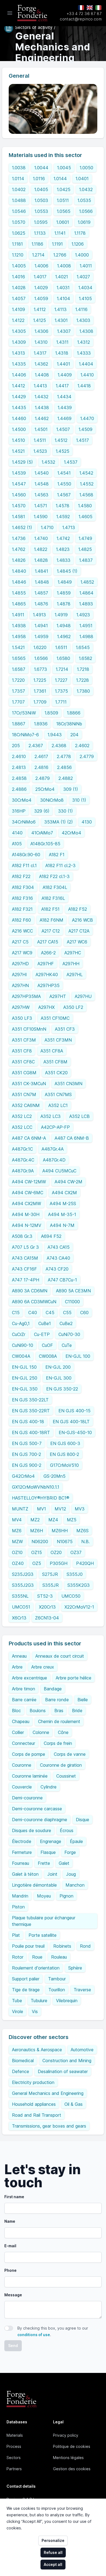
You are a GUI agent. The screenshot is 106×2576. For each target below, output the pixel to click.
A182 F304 (23, 887)
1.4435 (19, 408)
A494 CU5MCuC (59, 1171)
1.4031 (63, 288)
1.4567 (64, 495)
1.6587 (19, 669)
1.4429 (19, 397)
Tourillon (57, 1990)
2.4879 (43, 778)
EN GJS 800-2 (64, 1454)
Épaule (76, 1841)
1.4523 (40, 451)
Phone (10, 2270)
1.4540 (42, 473)
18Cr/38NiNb (69, 724)
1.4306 (41, 331)
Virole (18, 2011)
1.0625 (19, 233)
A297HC (73, 953)
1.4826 (19, 560)
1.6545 (83, 647)
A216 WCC (22, 931)
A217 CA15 (48, 942)
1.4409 (65, 375)
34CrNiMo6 (24, 822)
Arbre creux (43, 1667)
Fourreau (21, 1863)
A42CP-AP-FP (55, 1127)
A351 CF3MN (58, 1040)
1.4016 (18, 277)
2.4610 (19, 756)
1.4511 (40, 440)
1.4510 (18, 440)
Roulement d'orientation (36, 1968)
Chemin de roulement (59, 1721)
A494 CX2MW (26, 1203)
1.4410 (87, 375)
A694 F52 (51, 1236)
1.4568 (86, 495)
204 (74, 735)
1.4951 (86, 626)
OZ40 (18, 1563)
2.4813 (19, 767)
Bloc (16, 1711)
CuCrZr (19, 1334)
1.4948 (64, 626)
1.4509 (85, 429)
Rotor (18, 1957)
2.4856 (64, 767)
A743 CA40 (58, 1258)
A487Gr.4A (53, 1149)
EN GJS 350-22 (62, 1389)
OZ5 (37, 1563)
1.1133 (40, 233)
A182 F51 (50, 909)
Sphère (75, 1968)
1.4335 (19, 364)
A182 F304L (55, 887)
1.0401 (82, 179)
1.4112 (40, 309)
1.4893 (86, 604)
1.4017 (40, 277)
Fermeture (22, 1852)
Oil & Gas (74, 2104)
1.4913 (39, 615)
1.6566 (41, 658)
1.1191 (57, 244)
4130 (87, 822)
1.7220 (18, 680)
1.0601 (63, 222)
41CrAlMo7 (42, 833)
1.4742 (63, 538)
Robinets (62, 1946)
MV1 (41, 1509)
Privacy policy (66, 2435)
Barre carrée (24, 1700)
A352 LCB (79, 1116)
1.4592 (63, 517)
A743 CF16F (24, 1269)
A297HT (58, 996)
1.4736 (19, 538)
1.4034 (85, 288)
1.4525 (63, 451)
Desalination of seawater (63, 2071)
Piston (18, 1907)
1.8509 (51, 713)
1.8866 (74, 713)
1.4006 (41, 266)
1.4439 (65, 408)
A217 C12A (79, 931)
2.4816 (41, 767)
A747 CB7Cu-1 (62, 1280)
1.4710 (47, 527)
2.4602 (82, 746)
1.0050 (86, 168)
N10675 (65, 1542)
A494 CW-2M (68, 1182)
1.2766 (60, 255)
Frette (44, 1863)
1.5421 (18, 647)
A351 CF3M (24, 1040)
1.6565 (19, 658)
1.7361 (40, 691)
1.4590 (41, 517)
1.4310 (41, 342)
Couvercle (22, 1787)
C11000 (72, 1302)
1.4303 (83, 320)
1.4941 (41, 626)
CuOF (47, 1345)
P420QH (85, 1563)
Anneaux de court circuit (60, 1656)
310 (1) (79, 800)
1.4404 (86, 364)
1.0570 (19, 222)
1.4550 (64, 484)
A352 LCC (22, 1127)
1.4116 (81, 309)
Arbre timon (24, 1689)
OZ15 (37, 1552)
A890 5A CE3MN (73, 1291)
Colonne (41, 1732)
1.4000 (82, 255)
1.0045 (64, 168)
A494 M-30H (26, 1214)
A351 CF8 (22, 1051)
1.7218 (83, 669)
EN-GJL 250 (25, 1378)
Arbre (17, 1667)
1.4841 (41, 571)
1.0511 (63, 200)
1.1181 (17, 244)
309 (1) (71, 789)
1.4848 (42, 582)
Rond (85, 1946)
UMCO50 (71, 1596)
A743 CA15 (59, 1247)
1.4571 (41, 506)
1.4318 (62, 353)
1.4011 (86, 266)
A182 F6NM (52, 920)
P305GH (59, 1563)
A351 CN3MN (68, 1084)
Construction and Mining (67, 2061)
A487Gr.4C (23, 1160)
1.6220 (40, 647)
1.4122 (18, 320)
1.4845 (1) (67, 571)
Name (10, 2221)
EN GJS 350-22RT (31, 1411)
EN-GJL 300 (59, 1378)
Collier (18, 1732)
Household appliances (34, 2104)
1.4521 (18, 451)
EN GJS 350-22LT (30, 1400)
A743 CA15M (25, 1258)
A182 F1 (57, 855)
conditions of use (34, 2335)
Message (13, 2295)
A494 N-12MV (27, 1225)
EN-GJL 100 (78, 1356)
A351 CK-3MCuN (29, 1084)
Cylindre (49, 1787)
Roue (37, 1957)
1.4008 (64, 266)
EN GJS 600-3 (65, 1443)
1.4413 (40, 386)
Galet (64, 1863)
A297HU (83, 996)
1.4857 (41, 593)
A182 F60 (21, 920)
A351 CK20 (56, 1073)
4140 (17, 833)
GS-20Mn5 (54, 1476)
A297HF (46, 964)
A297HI (19, 975)
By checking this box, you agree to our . (53, 2331)
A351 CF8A (52, 1051)
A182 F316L (53, 898)
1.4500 (19, 429)
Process (14, 2446)
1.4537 (71, 462)
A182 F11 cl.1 (24, 865)
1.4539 (19, 473)
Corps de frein (58, 1743)
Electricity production (33, 2082)
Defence (21, 2071)
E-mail (10, 2246)
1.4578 (63, 506)
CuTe (67, 1345)
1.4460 (19, 418)
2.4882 (66, 778)
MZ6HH (60, 1531)
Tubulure (39, 2001)
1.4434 (64, 397)
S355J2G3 (23, 1585)
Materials (15, 2435)
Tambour (57, 1979)
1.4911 (18, 615)
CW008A (48, 1356)
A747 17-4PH (26, 1280)
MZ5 (72, 1520)
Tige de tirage (26, 1990)
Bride (77, 1711)
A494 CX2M (64, 1193)
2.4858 (19, 778)
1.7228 (82, 680)
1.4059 (41, 298)
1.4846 (19, 582)
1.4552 (87, 484)
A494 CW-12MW (29, 1182)
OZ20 (56, 1552)
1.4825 (85, 549)
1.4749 (85, 538)
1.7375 (61, 691)
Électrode (22, 1841)
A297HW (21, 1007)
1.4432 (41, 397)
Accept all (53, 2564)
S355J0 (75, 1574)
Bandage (53, 1689)
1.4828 (41, 560)
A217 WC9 (22, 953)
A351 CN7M (24, 1094)
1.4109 (18, 309)
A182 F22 (21, 876)
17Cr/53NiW (24, 713)
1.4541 (64, 473)
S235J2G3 (23, 1574)
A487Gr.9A (23, 1171)
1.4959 (41, 637)
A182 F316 (22, 898)
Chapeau (21, 1721)
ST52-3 (45, 1596)
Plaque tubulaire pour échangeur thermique (44, 1921)
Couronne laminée (30, 1776)
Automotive (82, 2050)
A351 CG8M (24, 1073)
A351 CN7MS (58, 1094)
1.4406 (19, 375)
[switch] (9, 2328)
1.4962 (64, 637)
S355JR (51, 1585)
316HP (19, 811)
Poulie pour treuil (28, 1946)
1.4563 (41, 495)
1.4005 (19, 266)
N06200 (40, 1542)
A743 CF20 (57, 1269)
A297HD (20, 964)
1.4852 (87, 582)
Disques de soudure (32, 1830)
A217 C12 (51, 931)
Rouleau (59, 1957)
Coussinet (66, 1776)
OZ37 (76, 1552)
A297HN (20, 985)
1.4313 (18, 353)
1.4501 (41, 429)
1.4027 (83, 277)
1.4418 (84, 386)
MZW (17, 1542)
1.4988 (86, 637)
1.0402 (19, 189)
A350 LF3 (22, 1018)
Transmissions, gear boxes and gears (49, 2126)
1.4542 (86, 473)
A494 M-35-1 (62, 1214)
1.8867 (19, 724)
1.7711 (61, 702)
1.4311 (62, 342)
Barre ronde (57, 1700)
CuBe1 (45, 1323)
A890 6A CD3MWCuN (34, 1302)
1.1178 (80, 233)
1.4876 (41, 604)
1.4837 (86, 560)
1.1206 (78, 244)
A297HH (71, 964)
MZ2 (35, 1520)
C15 (16, 1313)
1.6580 (63, 658)
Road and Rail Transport (37, 2115)
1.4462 (42, 418)
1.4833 (63, 560)
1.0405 (41, 189)
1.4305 (19, 331)
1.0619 (84, 222)
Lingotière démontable (34, 1885)
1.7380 (83, 691)
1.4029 (41, 288)
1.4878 (64, 604)
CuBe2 (66, 1323)
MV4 (17, 1520)
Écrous (67, 1830)
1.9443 (55, 735)
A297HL (75, 975)
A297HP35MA (26, 996)
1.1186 (37, 244)
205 (16, 746)
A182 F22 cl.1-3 (54, 876)
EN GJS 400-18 (28, 1422)
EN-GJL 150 (24, 1367)
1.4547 (19, 484)
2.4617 (41, 756)
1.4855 (19, 593)
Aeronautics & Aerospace (37, 2050)
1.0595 (41, 222)
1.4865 (19, 604)
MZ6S (82, 1531)
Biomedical (23, 2061)
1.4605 (85, 517)
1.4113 (60, 309)
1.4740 (41, 538)
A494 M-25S (63, 1203)
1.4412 (18, 386)
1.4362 (41, 364)
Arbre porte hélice (74, 1678)
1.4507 (63, 429)
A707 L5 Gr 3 (25, 1247)
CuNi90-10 (23, 1345)
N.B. (85, 1542)
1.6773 (40, 669)
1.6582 (85, 658)
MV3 (80, 1509)
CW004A (21, 1356)
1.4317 (40, 353)
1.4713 (69, 527)
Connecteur (24, 1743)
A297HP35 (49, 985)
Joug (71, 1874)
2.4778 (64, 756)
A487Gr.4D (54, 1160)
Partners (14, 2469)
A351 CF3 (65, 1029)
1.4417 (62, 386)
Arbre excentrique (29, 1678)
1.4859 (64, 593)
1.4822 (41, 549)
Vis (35, 2011)
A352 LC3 (51, 1116)
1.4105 (85, 298)
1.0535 (84, 200)
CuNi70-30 (69, 1334)
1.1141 (60, 233)
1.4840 (19, 571)
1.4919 (61, 615)
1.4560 (19, 495)
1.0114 (18, 179)
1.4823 (63, 549)
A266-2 (48, 953)
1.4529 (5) (22, 462)
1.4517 (82, 440)
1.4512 (61, 440)
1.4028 (19, 288)
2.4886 (19, 789)
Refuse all (53, 2552)
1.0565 (64, 211)
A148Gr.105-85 (45, 844)
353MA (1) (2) (59, 822)
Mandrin (20, 1896)
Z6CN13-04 (47, 1618)
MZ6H (37, 1531)
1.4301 (61, 320)
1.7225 (40, 680)
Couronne (22, 1765)
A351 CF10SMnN (29, 1029)
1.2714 (38, 255)
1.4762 (19, 549)
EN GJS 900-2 (27, 1465)
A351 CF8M (55, 1062)
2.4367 (36, 746)
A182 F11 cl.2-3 (60, 865)
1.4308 (86, 331)
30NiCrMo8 (52, 800)
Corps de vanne (70, 1754)
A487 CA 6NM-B (72, 1138)
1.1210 (18, 255)
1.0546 (19, 211)
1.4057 (19, 298)
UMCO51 (21, 1607)
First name (14, 2197)
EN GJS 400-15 (74, 1411)
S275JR (50, 1574)
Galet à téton (25, 1874)
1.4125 (40, 320)
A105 (17, 844)
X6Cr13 (19, 1618)
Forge (70, 1852)
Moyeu (44, 1896)
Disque (82, 1820)
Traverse (82, 1990)
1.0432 (86, 189)
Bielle (83, 1700)
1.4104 (63, 298)
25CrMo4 (45, 789)
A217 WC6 (77, 942)
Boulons (38, 1711)
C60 (84, 1313)
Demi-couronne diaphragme (40, 1820)
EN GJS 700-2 (26, 1454)
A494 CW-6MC (28, 1193)
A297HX (46, 1007)
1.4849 (65, 582)
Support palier (26, 1979)
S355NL (20, 1596)
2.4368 (59, 746)
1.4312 (84, 342)
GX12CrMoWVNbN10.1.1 (36, 1487)
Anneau (19, 1656)
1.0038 (19, 168)
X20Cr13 (47, 1607)
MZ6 (17, 1531)
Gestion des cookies (72, 2469)
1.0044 (41, 168)
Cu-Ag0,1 (21, 1323)
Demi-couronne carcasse (37, 1809)
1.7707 (18, 702)
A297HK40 (47, 975)
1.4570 (19, 506)
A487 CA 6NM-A (29, 1138)
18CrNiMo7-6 (25, 735)
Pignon (66, 1896)
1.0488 (19, 200)
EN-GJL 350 (25, 1389)
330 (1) (66, 811)
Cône (63, 1732)
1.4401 (63, 364)
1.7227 (61, 680)
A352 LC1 (58, 1105)
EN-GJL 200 (58, 1367)
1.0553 (41, 211)
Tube (17, 2001)
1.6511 (61, 647)
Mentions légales (68, 2458)
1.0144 (60, 179)
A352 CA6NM (26, 1105)
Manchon (75, 1885)
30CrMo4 (22, 800)
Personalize (53, 2540)
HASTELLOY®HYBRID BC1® (41, 1498)
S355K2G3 (79, 1585)
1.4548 (42, 484)
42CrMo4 (71, 833)
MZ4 (53, 1520)
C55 (67, 1313)
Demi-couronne (27, 1798)
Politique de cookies (72, 2446)
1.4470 (87, 418)
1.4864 (86, 593)
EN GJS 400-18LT (71, 1422)
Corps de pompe (29, 1754)
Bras (59, 1711)
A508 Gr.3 (22, 1236)
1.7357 (18, 691)
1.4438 (42, 408)
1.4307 (64, 331)
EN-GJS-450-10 (75, 1432)
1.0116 (39, 179)
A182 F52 (78, 909)
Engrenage (51, 1841)
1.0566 (86, 211)
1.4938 (19, 626)
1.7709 (40, 702)
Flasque (48, 1852)
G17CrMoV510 (64, 1465)
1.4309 (19, 342)
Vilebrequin (67, 2001)
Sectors (14, 2458)
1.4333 (84, 353)
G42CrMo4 (23, 1476)
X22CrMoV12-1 (79, 1607)
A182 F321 (22, 909)
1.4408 (42, 375)
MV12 (60, 1509)
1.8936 (41, 724)
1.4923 (83, 615)
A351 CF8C (23, 1062)
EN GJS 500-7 (27, 1443)
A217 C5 (20, 942)
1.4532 (48, 462)
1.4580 (85, 506)
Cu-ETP (42, 1334)
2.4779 (87, 756)
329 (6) (42, 811)
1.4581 (18, 517)
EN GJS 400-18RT (31, 1432)
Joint (52, 1874)
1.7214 (62, 669)
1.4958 (19, 637)
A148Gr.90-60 (26, 855)
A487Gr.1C (22, 1149)
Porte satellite (43, 1935)
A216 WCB (82, 920)
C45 (50, 1313)
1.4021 (62, 277)
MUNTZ (20, 1509)
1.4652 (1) (22, 527)
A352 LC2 (22, 1116)
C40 (33, 1313)
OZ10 (17, 1552)
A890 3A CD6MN (30, 1291)
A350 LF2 (73, 1007)
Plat (16, 1935)
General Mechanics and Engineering (48, 2093)
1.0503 (41, 200)
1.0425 (64, 189)
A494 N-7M (62, 1225)
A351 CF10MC (55, 1018)
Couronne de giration (61, 1765)
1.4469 (64, 418)
